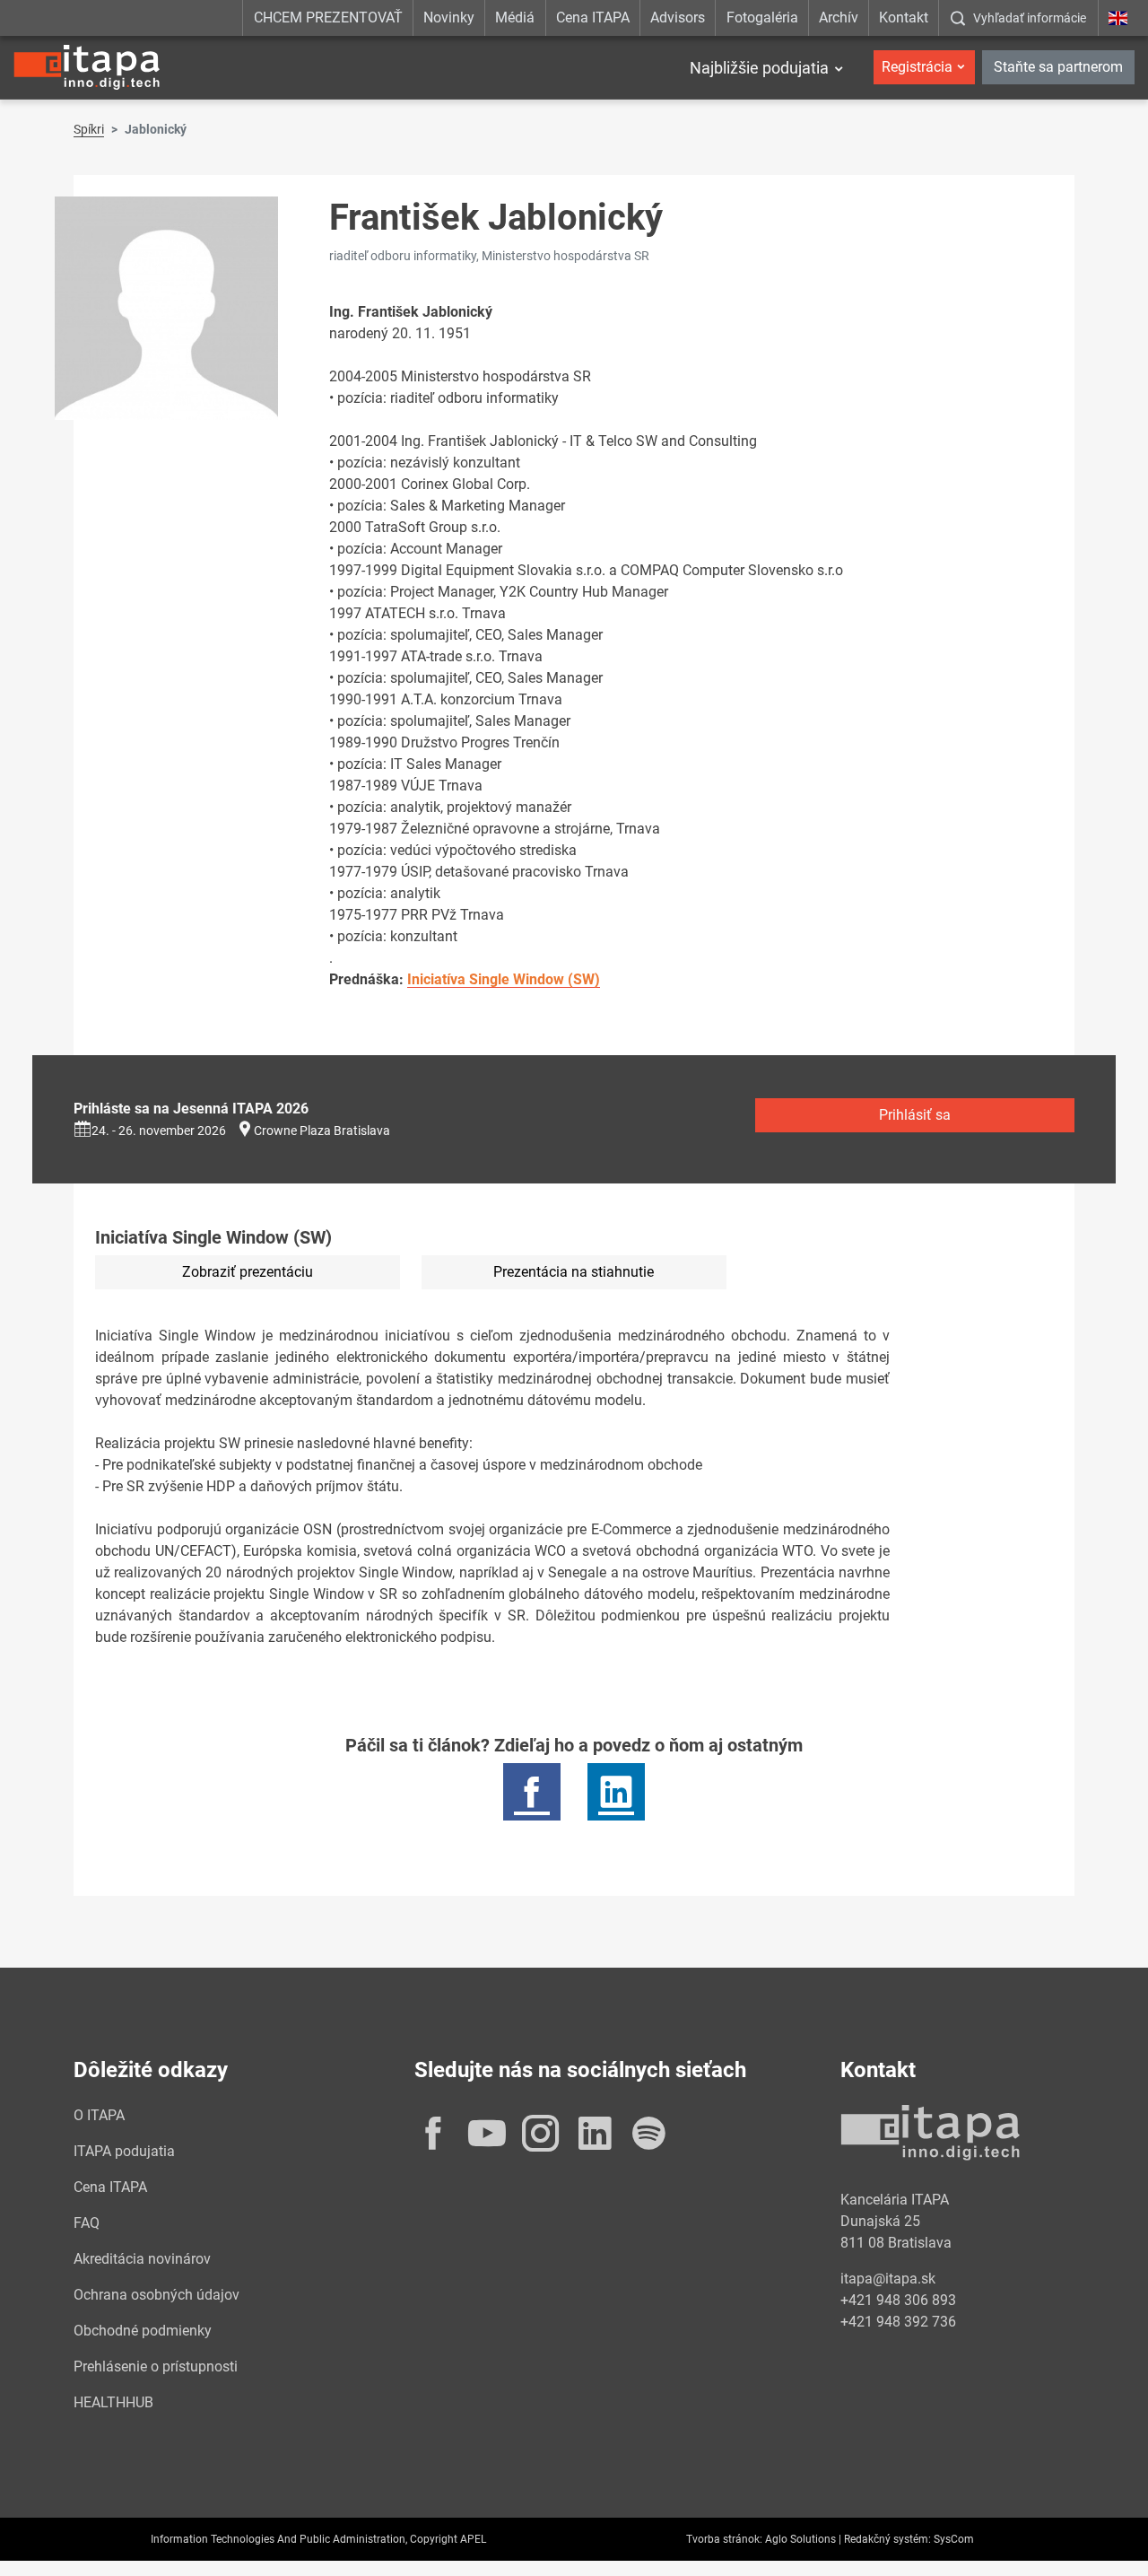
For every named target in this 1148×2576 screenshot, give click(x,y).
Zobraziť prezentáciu (248, 1272)
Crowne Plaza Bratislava (322, 1131)
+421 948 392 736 (898, 2322)
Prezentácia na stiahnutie (574, 1272)
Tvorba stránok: (724, 2539)
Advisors (678, 17)
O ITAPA (99, 2115)
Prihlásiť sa (915, 1115)
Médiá (515, 17)
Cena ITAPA (593, 17)
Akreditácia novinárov (142, 2259)
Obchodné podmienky (143, 2331)
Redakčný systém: (887, 2539)
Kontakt (904, 17)
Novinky (449, 17)
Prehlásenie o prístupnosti (156, 2366)
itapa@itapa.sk (888, 2279)
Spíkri (89, 129)
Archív (839, 17)
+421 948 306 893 (898, 2300)
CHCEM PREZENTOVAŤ (328, 17)
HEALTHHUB (113, 2402)
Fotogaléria (762, 17)
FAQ (87, 2223)
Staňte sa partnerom (1058, 67)
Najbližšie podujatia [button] (759, 68)
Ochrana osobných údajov (157, 2295)
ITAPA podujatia (124, 2151)
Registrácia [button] (917, 67)
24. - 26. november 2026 (159, 1131)
